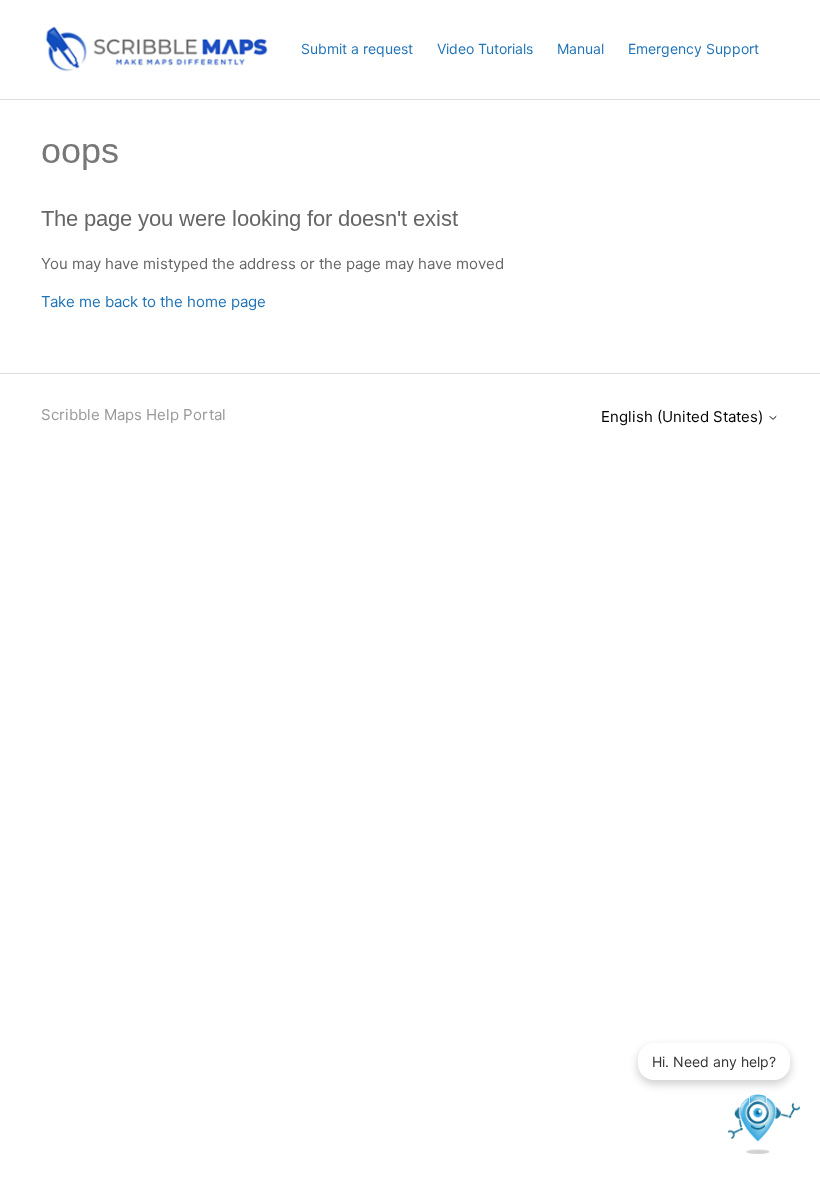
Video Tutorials (485, 48)
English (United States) (684, 416)
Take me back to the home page (153, 301)
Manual (580, 48)
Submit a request (357, 48)
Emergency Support (693, 48)
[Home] (155, 67)
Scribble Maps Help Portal (133, 414)
